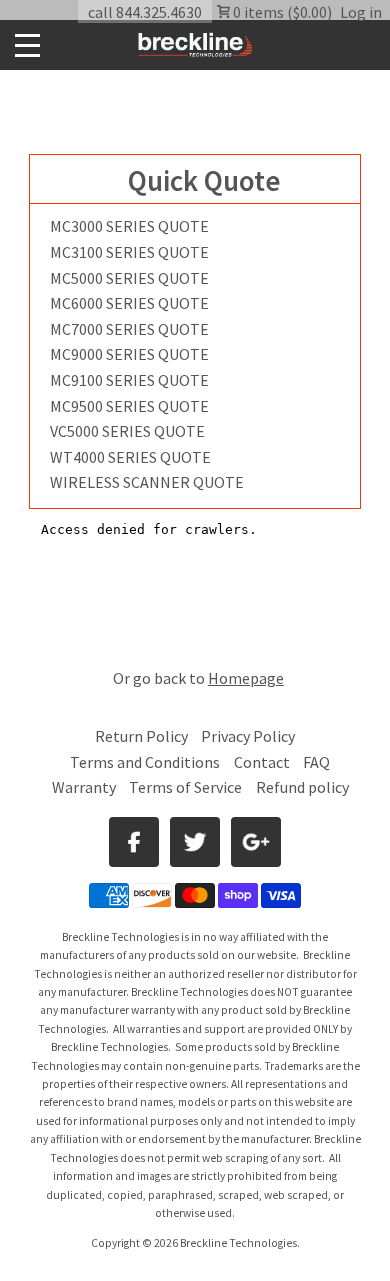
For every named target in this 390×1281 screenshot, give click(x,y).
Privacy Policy (248, 736)
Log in (361, 12)
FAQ (316, 762)
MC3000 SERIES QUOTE (129, 226)
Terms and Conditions (146, 762)
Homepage (246, 678)
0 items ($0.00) (281, 12)
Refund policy (302, 787)
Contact (262, 762)
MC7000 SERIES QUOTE (129, 329)
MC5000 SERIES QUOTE (129, 278)
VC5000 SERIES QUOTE (127, 431)
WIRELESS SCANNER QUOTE (147, 482)
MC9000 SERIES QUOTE (129, 354)
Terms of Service (185, 787)
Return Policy (141, 736)
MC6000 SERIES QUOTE (129, 303)
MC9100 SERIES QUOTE (129, 380)
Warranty (84, 787)
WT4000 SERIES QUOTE (130, 457)
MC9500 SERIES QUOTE (129, 406)
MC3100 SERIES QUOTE (129, 252)
